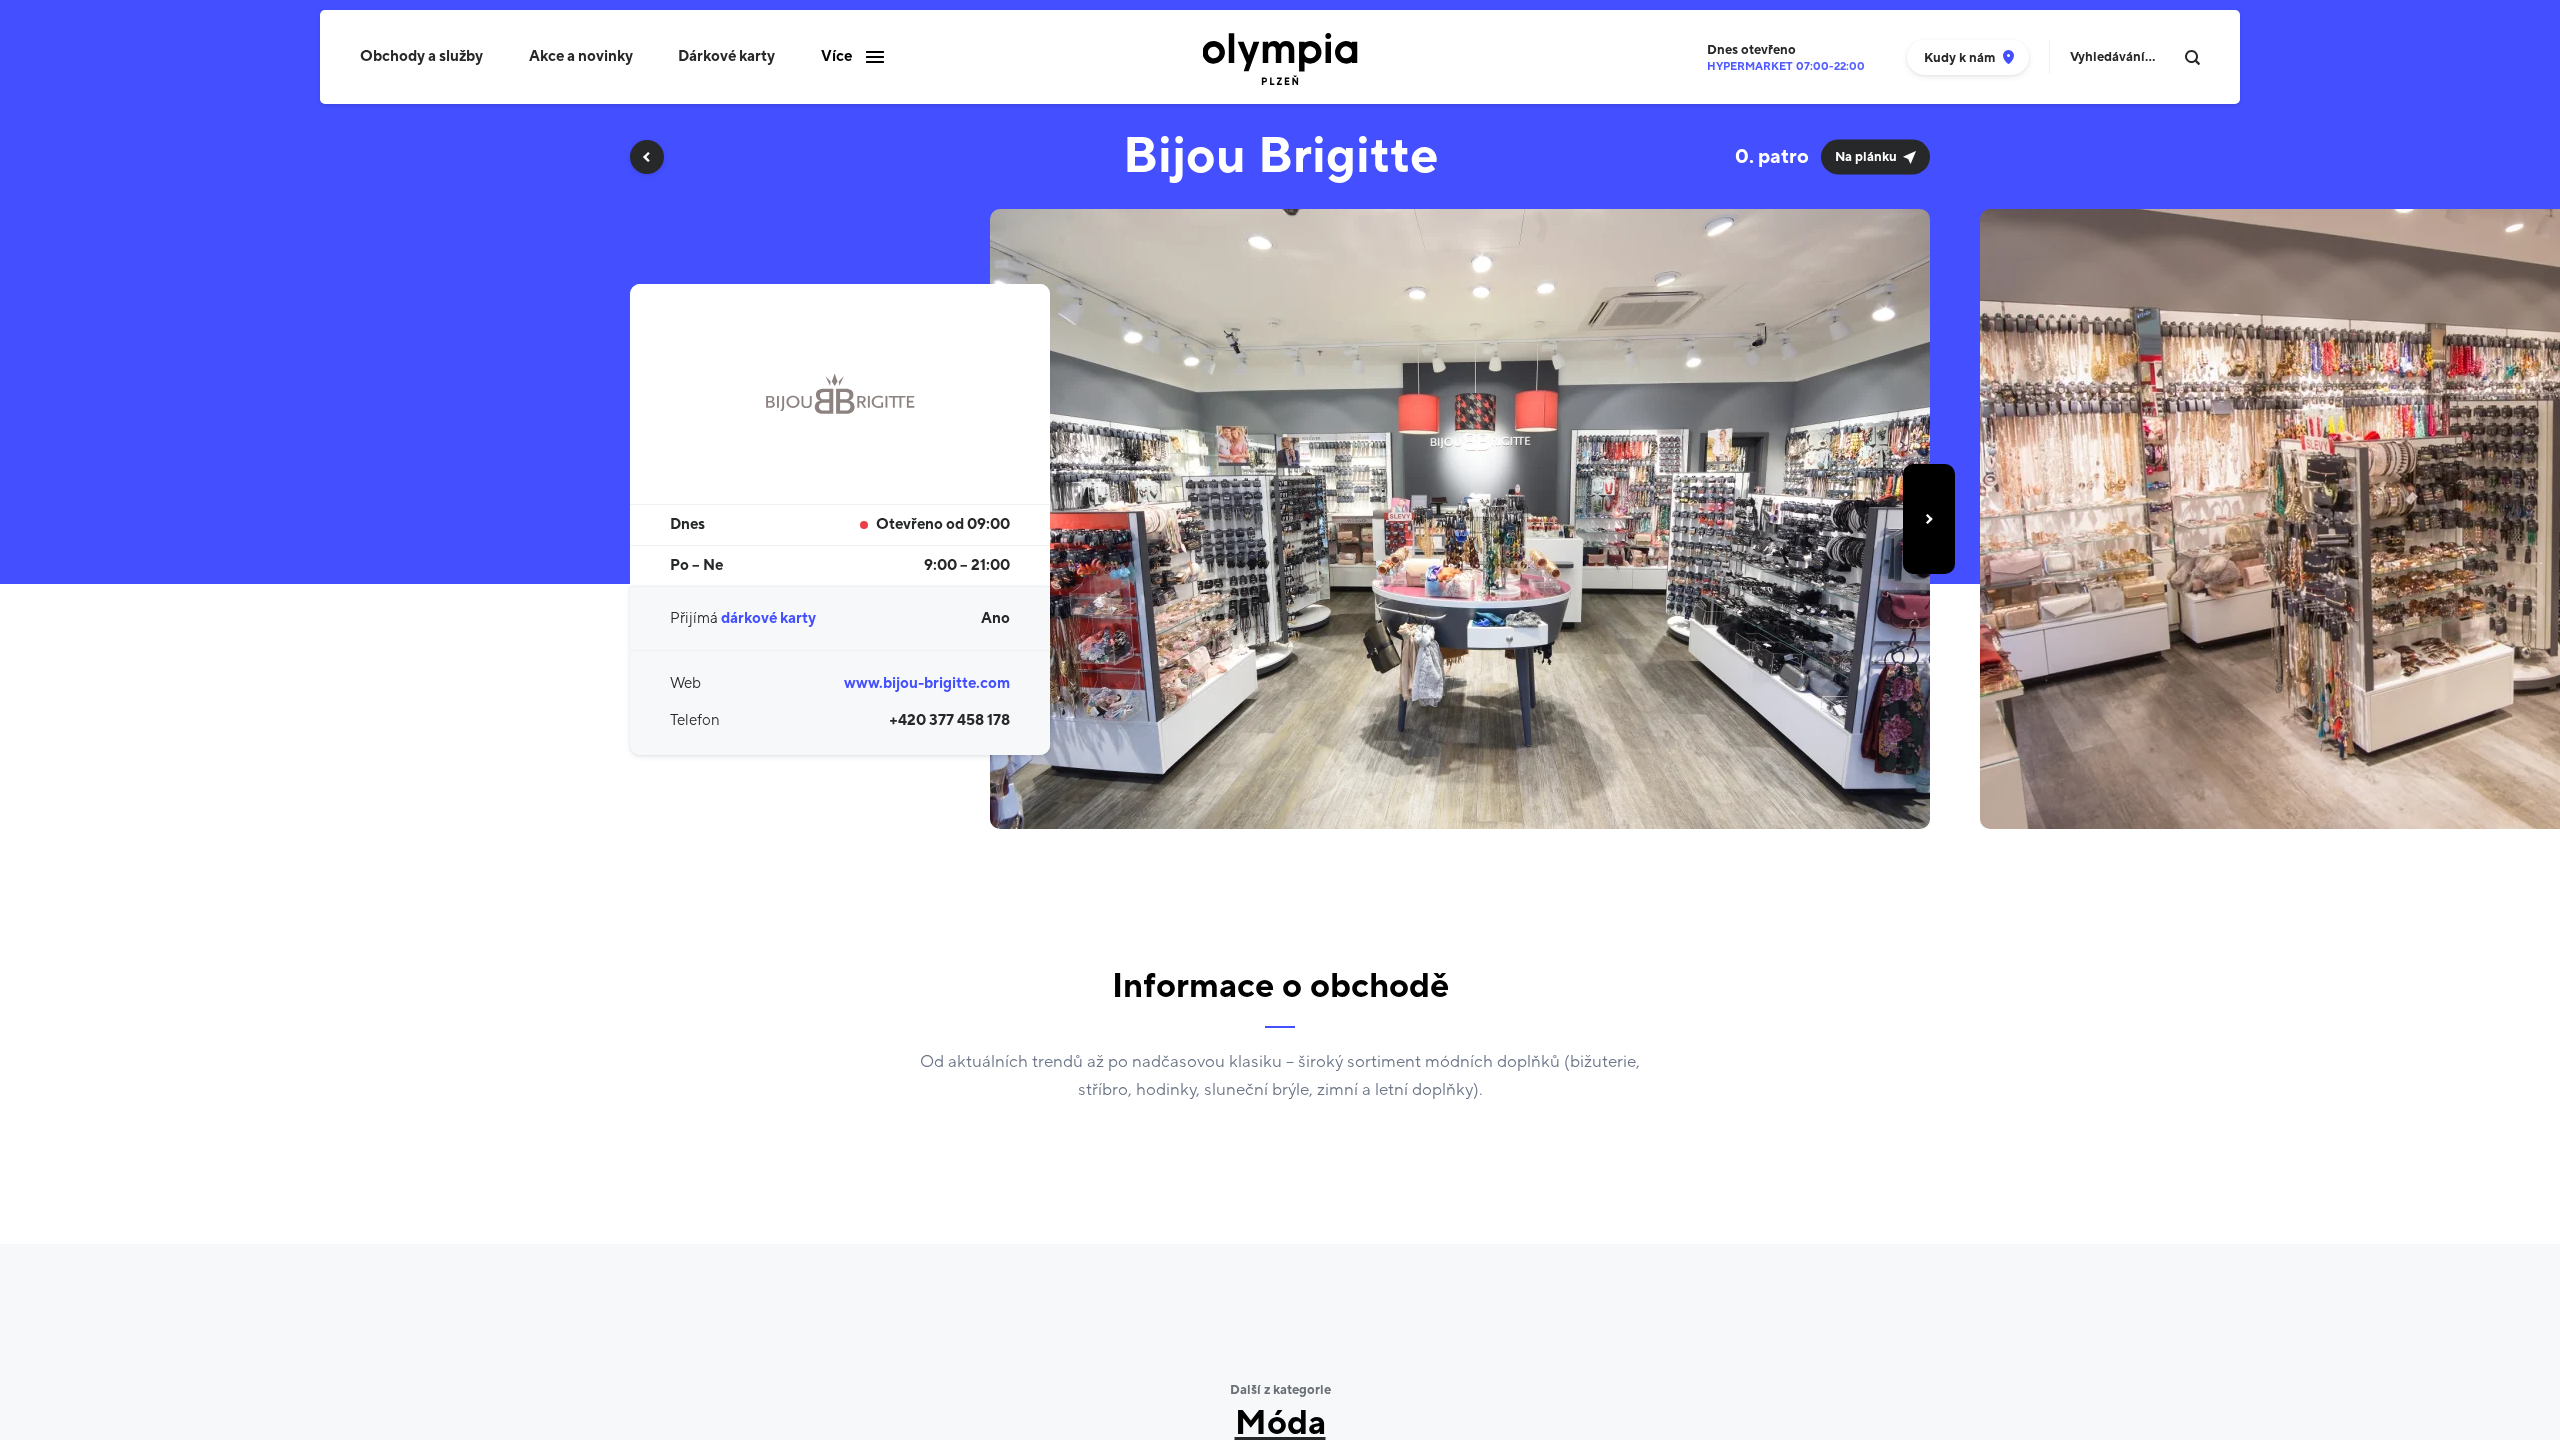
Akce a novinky (581, 56)
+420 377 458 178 (949, 720)
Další (1929, 519)
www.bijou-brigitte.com (927, 683)
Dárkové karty (726, 56)
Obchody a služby (421, 56)
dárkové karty (768, 618)
